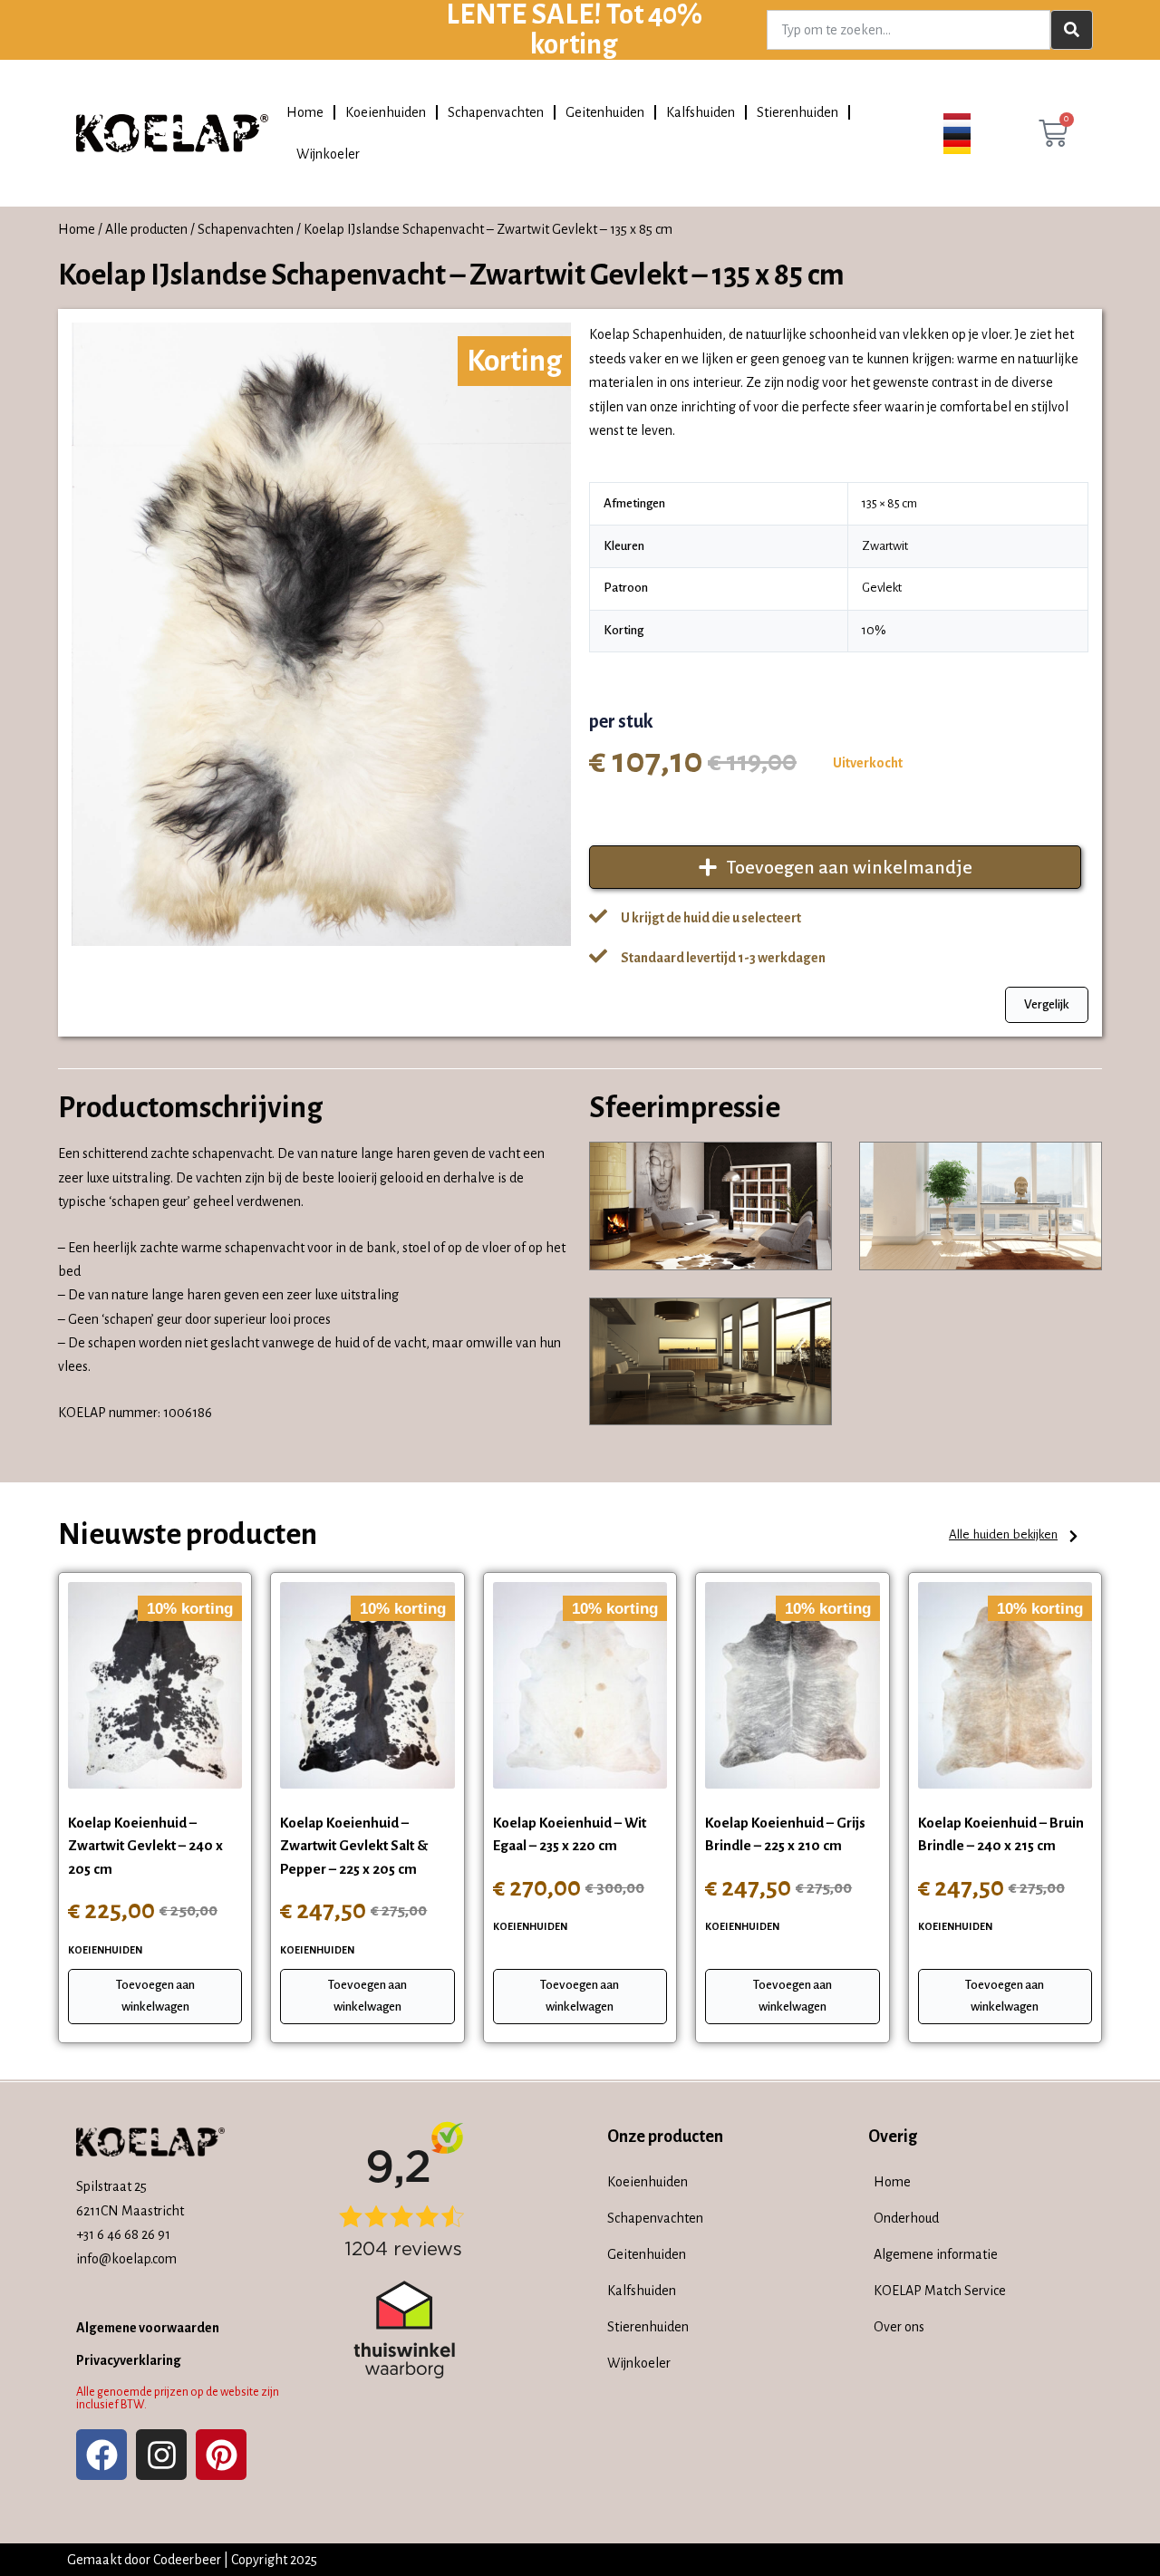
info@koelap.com (126, 2259)
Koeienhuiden (386, 112)
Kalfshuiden (701, 112)
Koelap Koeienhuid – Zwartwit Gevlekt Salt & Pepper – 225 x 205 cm (354, 1846)
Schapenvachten (496, 112)
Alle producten (146, 229)
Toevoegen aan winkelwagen (155, 1996)
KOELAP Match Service (940, 2291)
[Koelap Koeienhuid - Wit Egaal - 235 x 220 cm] (580, 1685)
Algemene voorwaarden (148, 2328)
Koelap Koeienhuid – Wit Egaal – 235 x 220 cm (570, 1834)
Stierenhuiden (797, 112)
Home (305, 112)
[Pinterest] (221, 2455)
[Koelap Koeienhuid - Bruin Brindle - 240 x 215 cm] (1005, 1685)
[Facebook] (101, 2455)
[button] (1015, 1536)
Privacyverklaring (129, 2360)
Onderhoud (906, 2218)
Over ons (899, 2327)
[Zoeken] (1072, 30)
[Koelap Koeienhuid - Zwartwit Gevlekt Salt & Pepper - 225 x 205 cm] (367, 1685)
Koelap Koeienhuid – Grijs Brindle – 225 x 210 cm (785, 1834)
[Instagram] (161, 2455)
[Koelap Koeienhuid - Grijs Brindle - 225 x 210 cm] (792, 1685)
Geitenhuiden (605, 112)
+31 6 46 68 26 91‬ (123, 2234)
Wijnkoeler (328, 154)
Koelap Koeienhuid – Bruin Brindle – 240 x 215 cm (1001, 1834)
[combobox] (909, 30)
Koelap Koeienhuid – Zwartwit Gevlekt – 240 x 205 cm (145, 1846)
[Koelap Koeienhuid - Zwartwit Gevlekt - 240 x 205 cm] (155, 1685)
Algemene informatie (936, 2254)
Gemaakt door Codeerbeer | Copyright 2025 (192, 2560)
